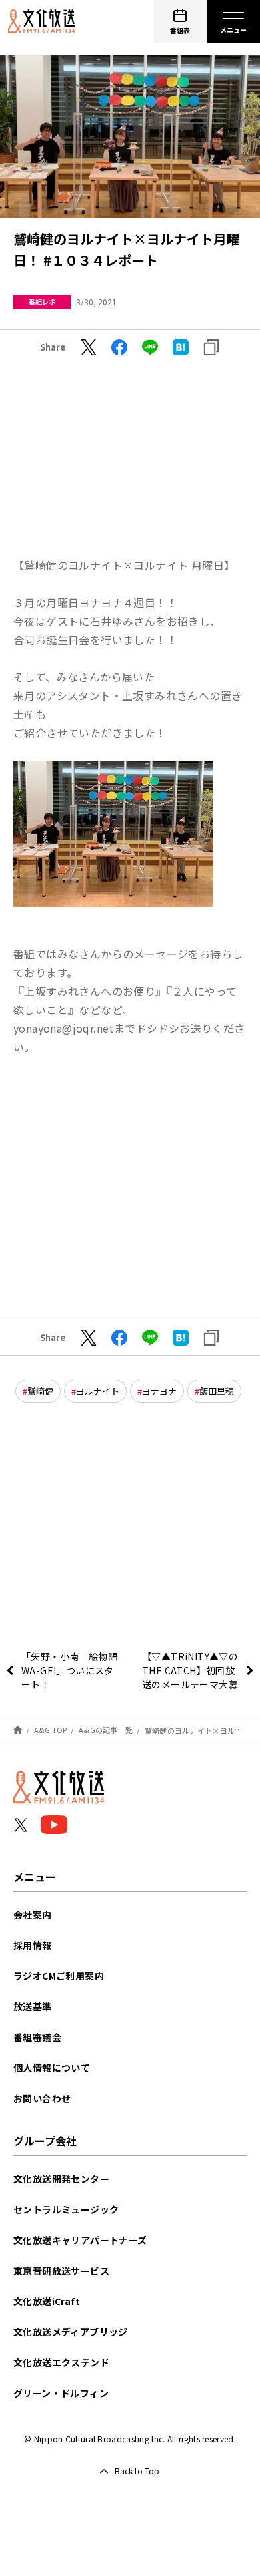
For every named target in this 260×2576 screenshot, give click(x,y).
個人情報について (52, 2068)
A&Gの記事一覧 (106, 1730)
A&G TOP (51, 1730)
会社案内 (33, 1915)
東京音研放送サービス (61, 2271)
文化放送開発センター (61, 2179)
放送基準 (33, 2006)
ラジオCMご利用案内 (59, 1976)
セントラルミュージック (66, 2209)
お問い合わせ (42, 2098)
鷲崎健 (40, 1391)
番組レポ (42, 302)
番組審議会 (37, 2037)
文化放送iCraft (47, 2301)
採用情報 (33, 1945)
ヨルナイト (98, 1391)
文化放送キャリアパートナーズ (80, 2240)
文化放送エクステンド (61, 2362)
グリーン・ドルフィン (61, 2393)
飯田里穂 (217, 1391)
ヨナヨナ (159, 1391)
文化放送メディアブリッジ (71, 2332)
